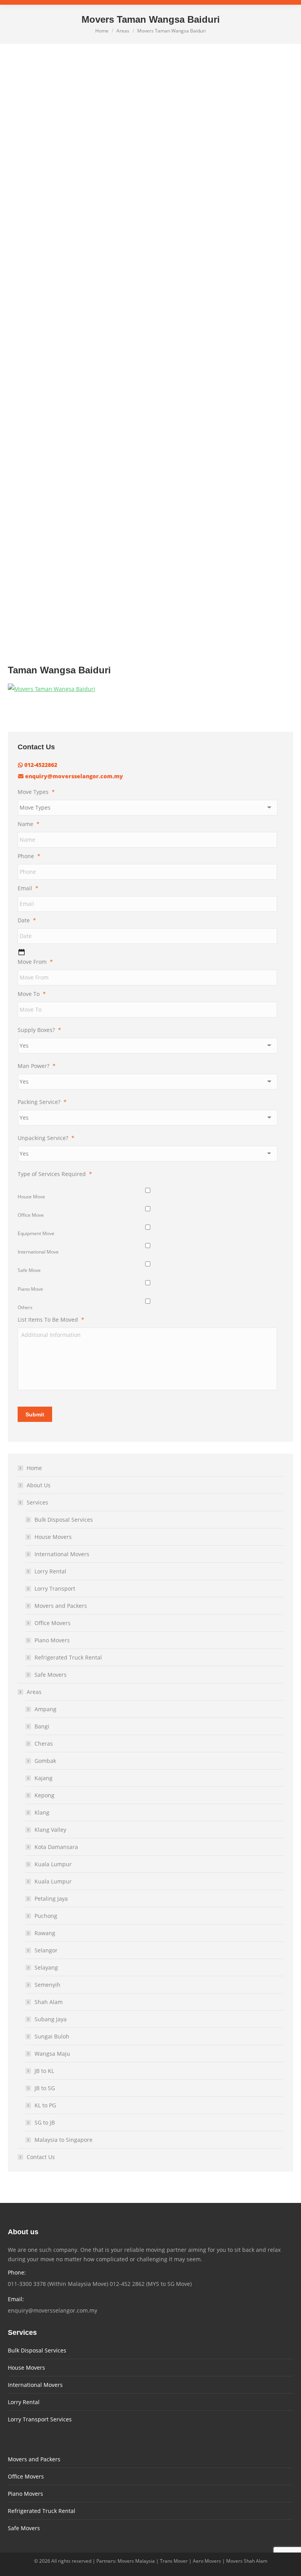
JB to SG (45, 2088)
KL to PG (45, 2105)
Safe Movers (51, 1675)
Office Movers (53, 1623)
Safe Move (29, 1270)
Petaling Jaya (51, 1899)
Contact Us (41, 2157)
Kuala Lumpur (53, 1864)
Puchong (46, 1916)
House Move (31, 1197)
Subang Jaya (51, 2019)
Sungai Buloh (52, 2036)
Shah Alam (49, 2002)
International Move (38, 1252)
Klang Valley (50, 1830)
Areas (34, 1692)
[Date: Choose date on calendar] (22, 952)
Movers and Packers (61, 1606)
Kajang (44, 1778)
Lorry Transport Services (40, 2419)
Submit (35, 1414)
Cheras (44, 1743)
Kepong (44, 1795)
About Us (39, 1485)
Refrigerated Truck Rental (68, 1657)
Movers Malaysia (136, 2561)
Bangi (42, 1726)
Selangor (46, 1950)
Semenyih (47, 1985)
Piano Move (30, 1289)
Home (34, 1468)
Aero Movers (207, 2561)
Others (25, 1307)
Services (37, 1502)
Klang (42, 1812)
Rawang (45, 1933)
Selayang (46, 1967)
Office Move (31, 1215)
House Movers (53, 1537)
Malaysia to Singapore (63, 2140)
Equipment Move (36, 1233)
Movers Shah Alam (247, 2561)
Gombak (45, 1761)
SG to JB (45, 2122)
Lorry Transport (55, 1588)
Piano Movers (52, 1640)
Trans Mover (174, 2561)
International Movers (62, 1554)
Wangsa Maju (52, 2054)
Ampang (45, 1709)
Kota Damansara (56, 1847)
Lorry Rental (50, 1571)
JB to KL (44, 2071)
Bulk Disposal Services (64, 1520)
